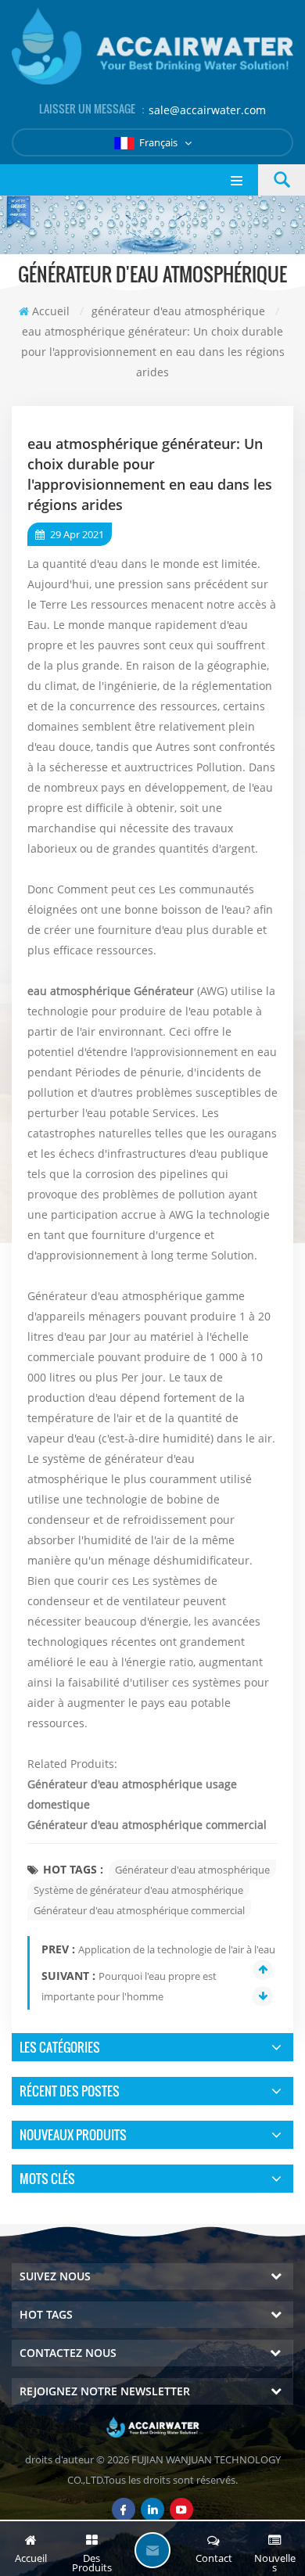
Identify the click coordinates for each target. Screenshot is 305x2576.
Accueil (51, 311)
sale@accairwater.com (207, 110)
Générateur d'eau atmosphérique (192, 1870)
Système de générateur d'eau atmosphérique (138, 1890)
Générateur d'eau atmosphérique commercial (147, 1825)
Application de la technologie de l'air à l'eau (177, 1949)
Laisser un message (152, 2550)
